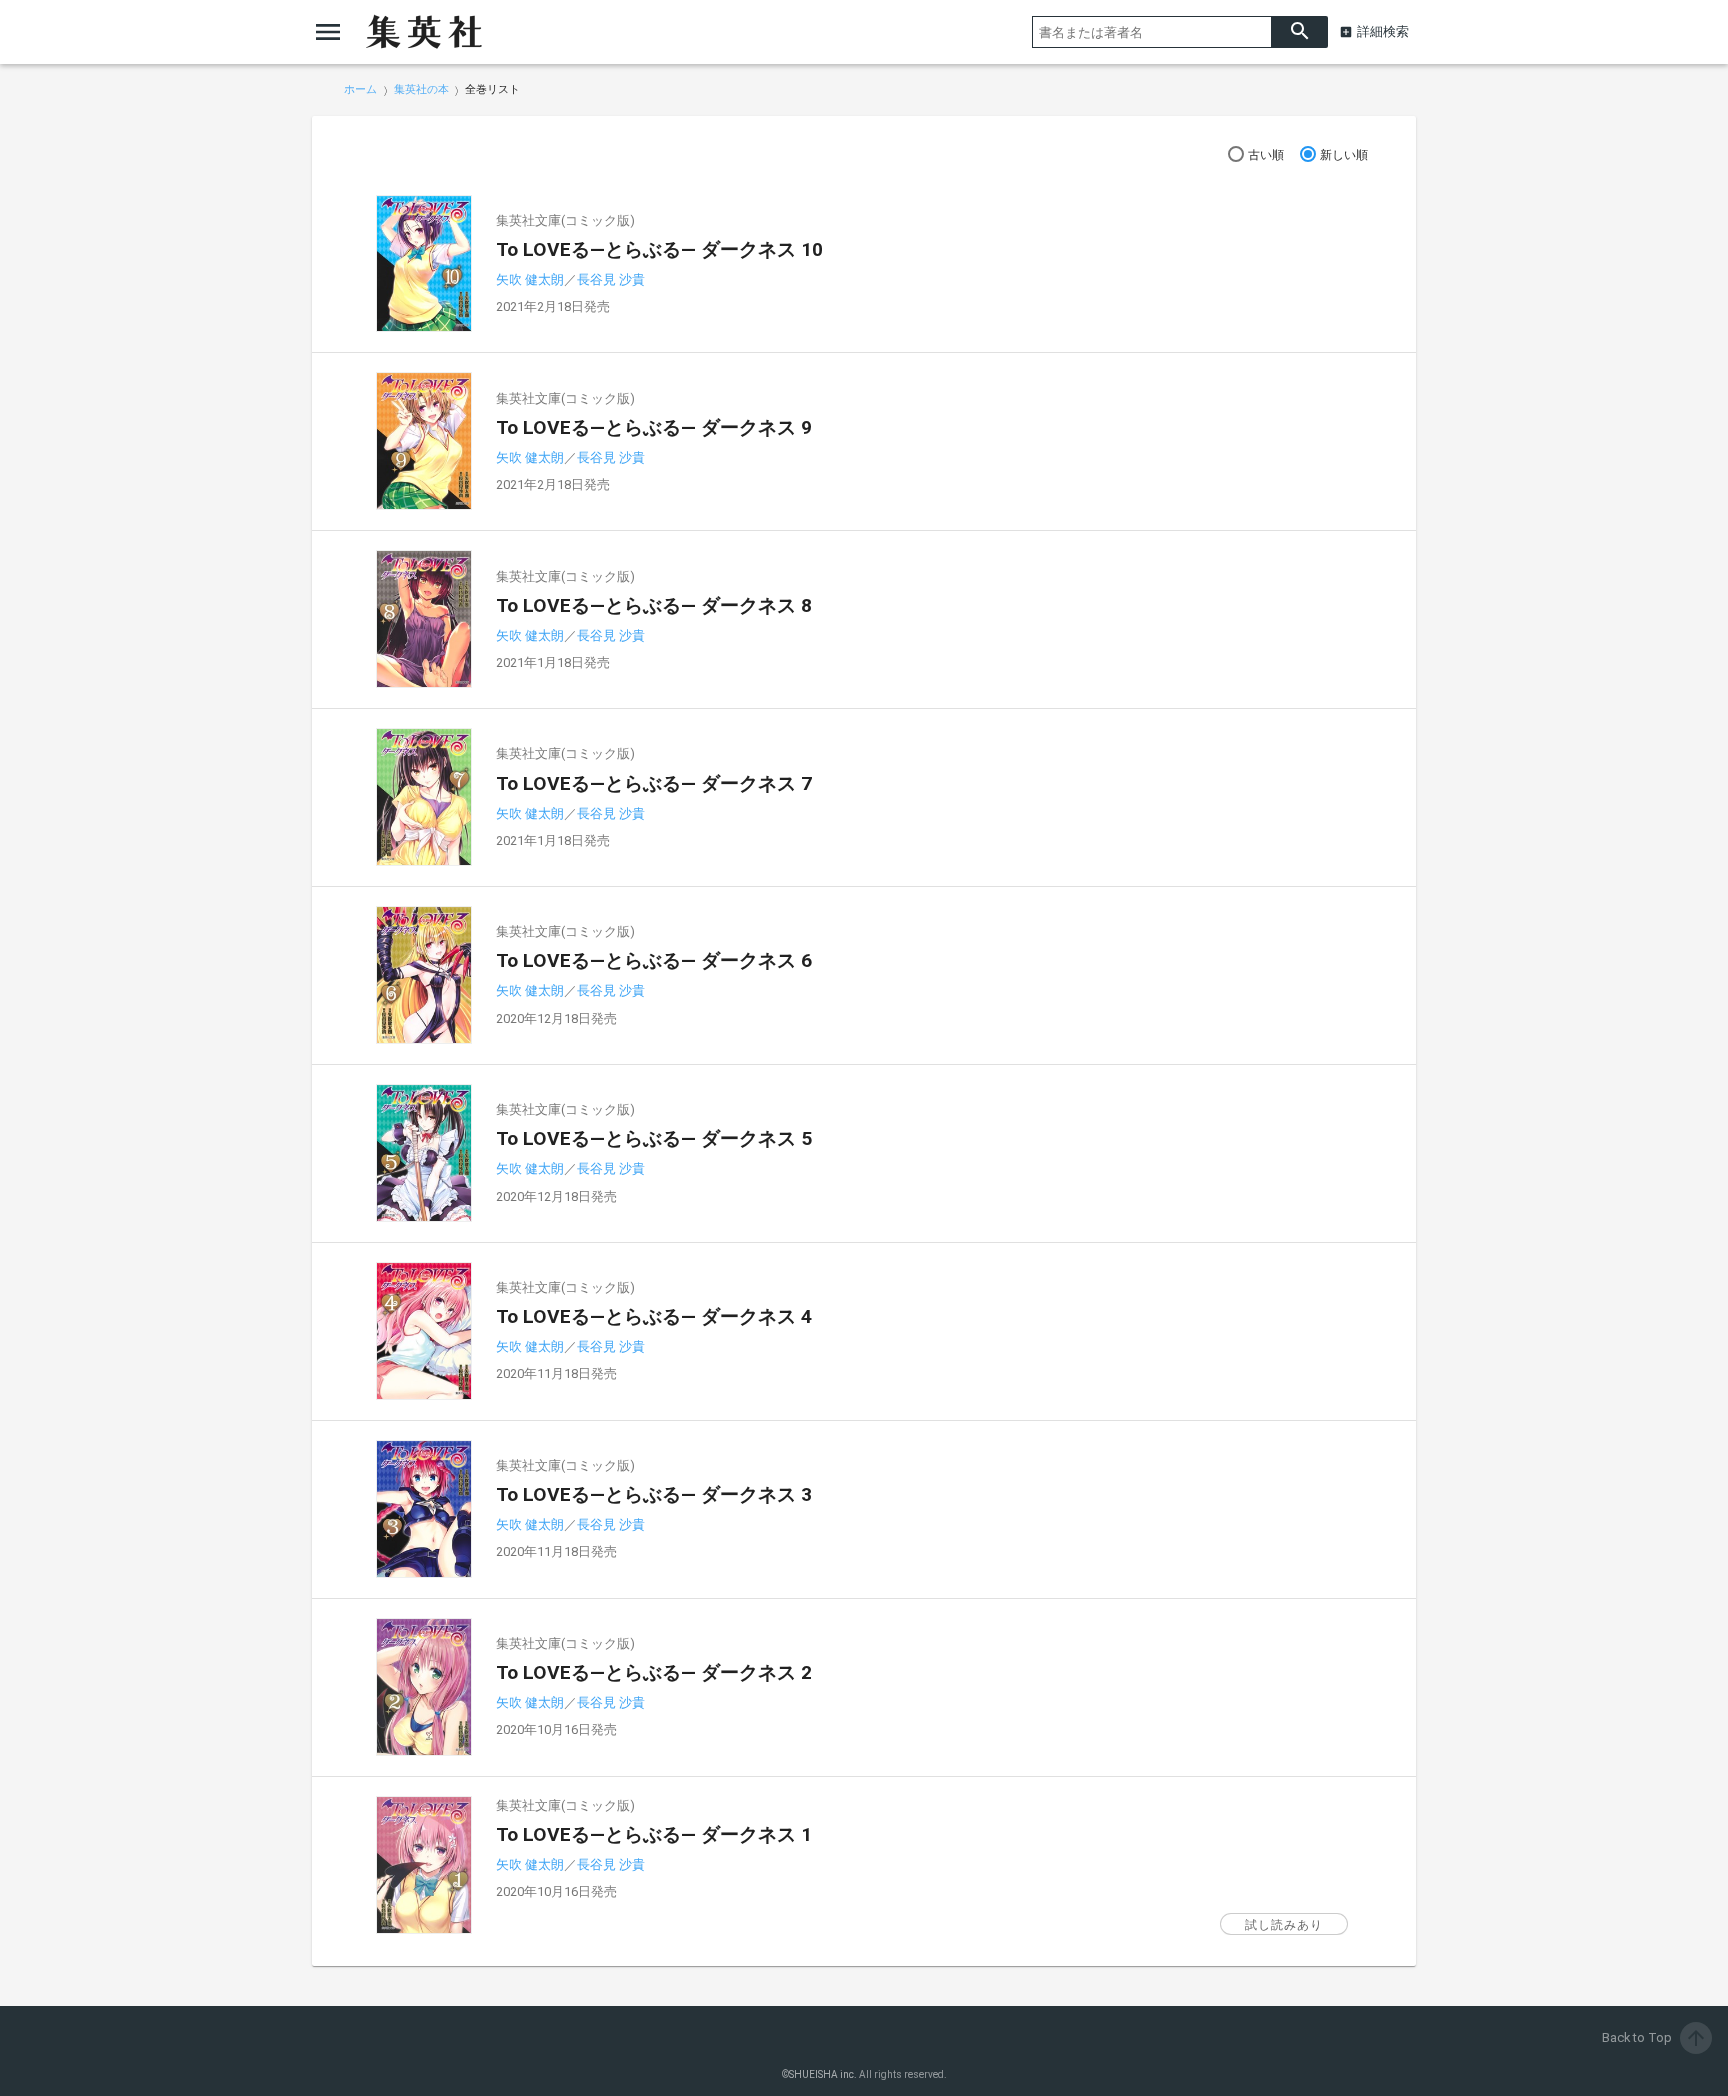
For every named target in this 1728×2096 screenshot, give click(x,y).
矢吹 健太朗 (530, 279)
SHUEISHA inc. (823, 2074)
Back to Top (1655, 2037)
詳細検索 (1383, 31)
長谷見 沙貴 (611, 279)
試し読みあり (1284, 1925)
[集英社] (424, 32)
